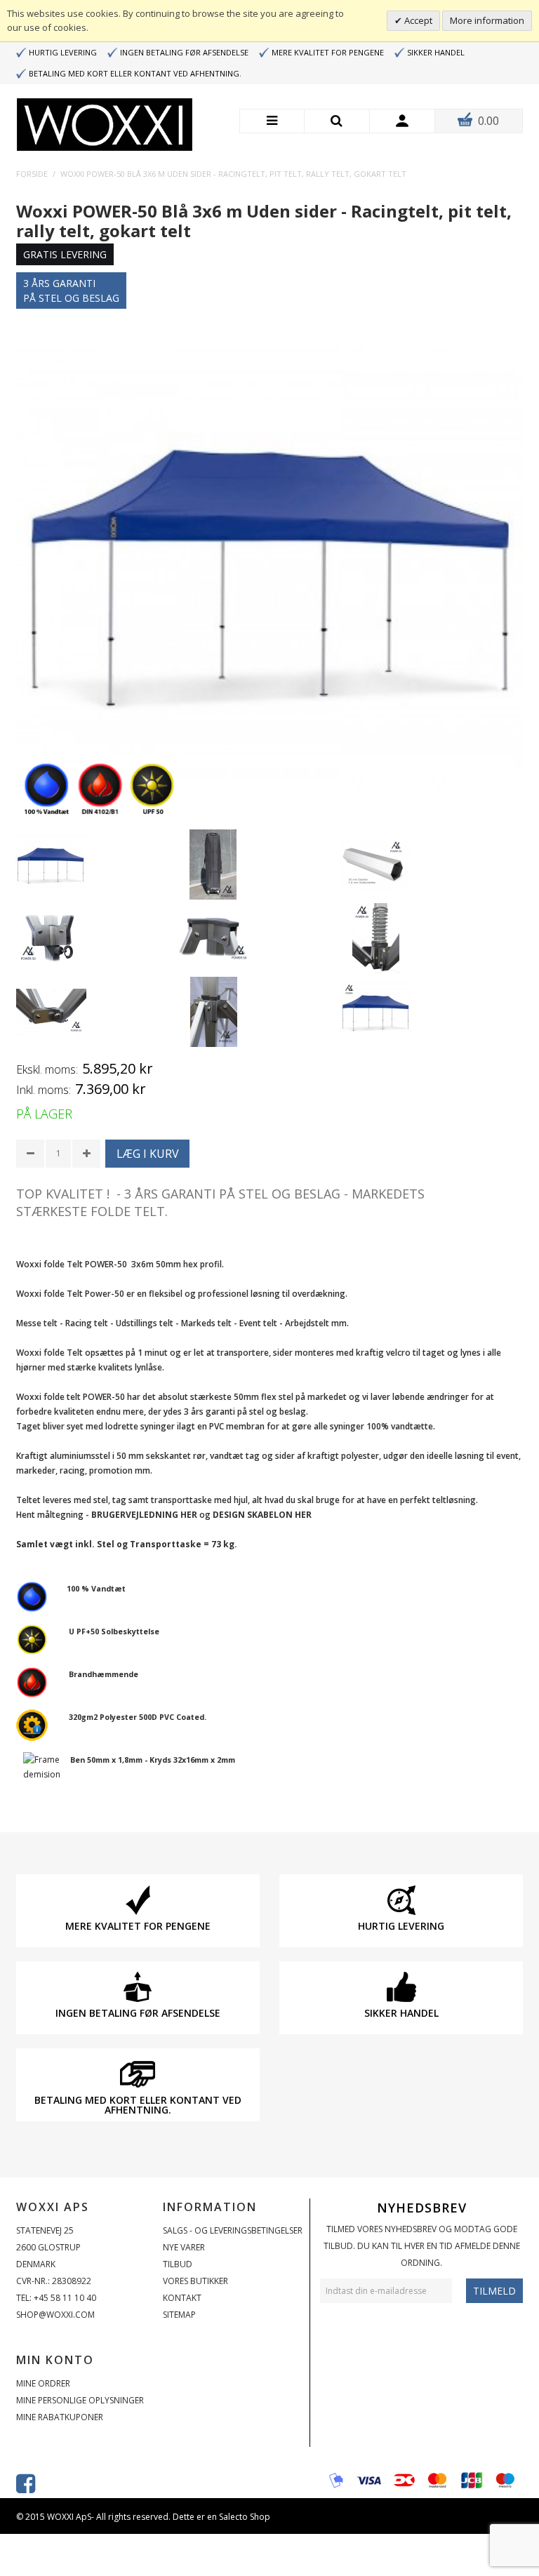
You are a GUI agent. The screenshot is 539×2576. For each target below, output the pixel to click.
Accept (417, 20)
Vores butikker (195, 2281)
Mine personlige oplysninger (80, 2400)
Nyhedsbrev (422, 2208)
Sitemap (179, 2315)
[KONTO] (402, 121)
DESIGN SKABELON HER (262, 1515)
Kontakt (182, 2298)
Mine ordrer (43, 2383)
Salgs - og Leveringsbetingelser (233, 2230)
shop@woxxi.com (55, 2315)
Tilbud (178, 2264)
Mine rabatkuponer (60, 2417)
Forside (32, 174)
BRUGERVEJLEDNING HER (144, 1515)
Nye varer (184, 2247)
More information (487, 20)
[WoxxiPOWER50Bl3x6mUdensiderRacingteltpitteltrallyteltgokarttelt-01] (51, 865)
